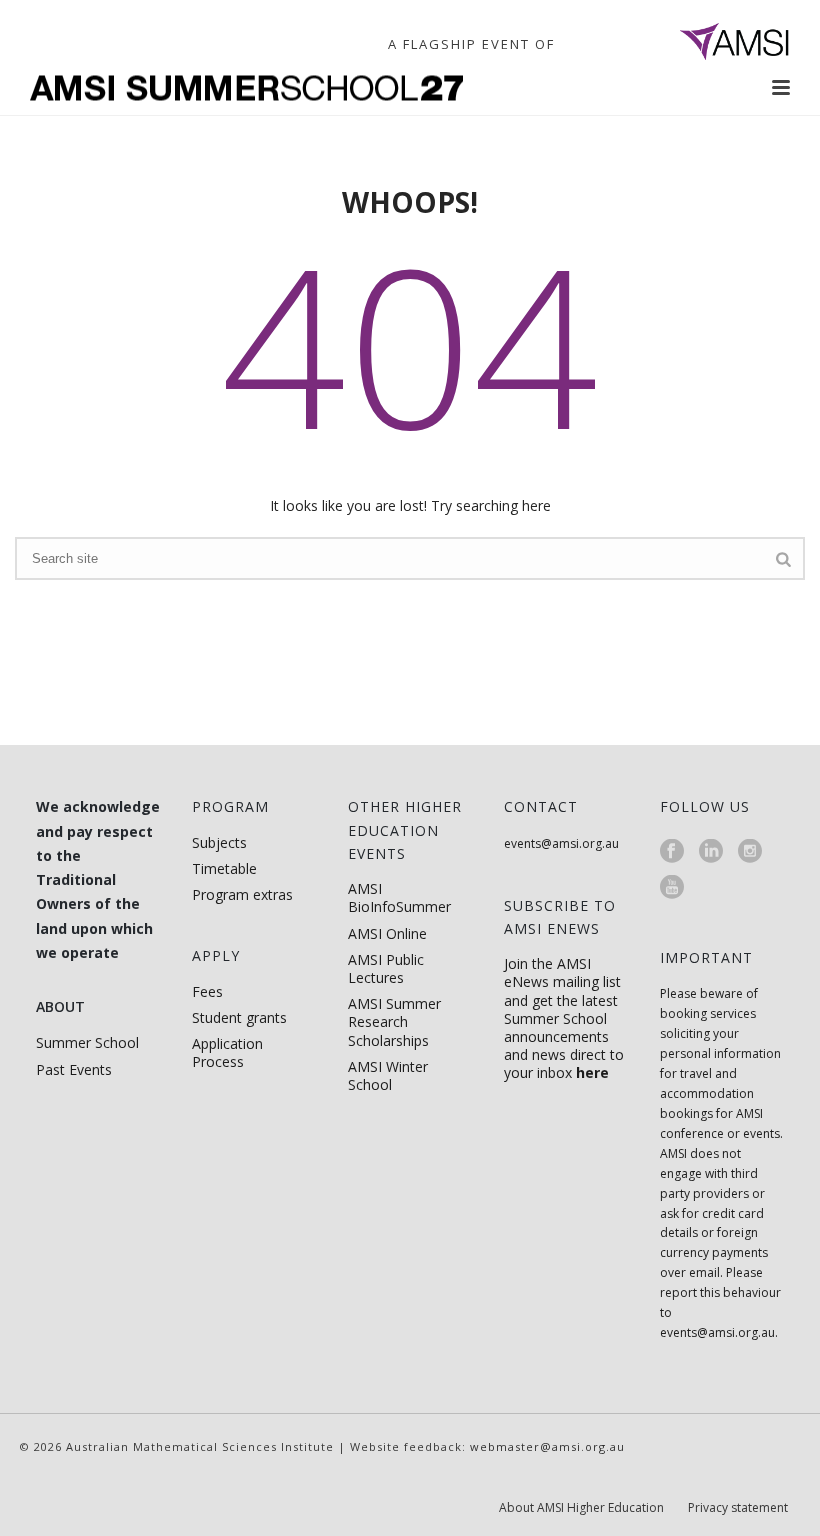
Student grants (239, 1017)
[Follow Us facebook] (672, 852)
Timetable (224, 868)
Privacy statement (738, 1508)
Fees (207, 991)
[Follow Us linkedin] (711, 852)
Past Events (74, 1069)
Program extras (242, 894)
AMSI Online (387, 933)
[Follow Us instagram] (750, 852)
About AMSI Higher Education (581, 1508)
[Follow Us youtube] (672, 888)
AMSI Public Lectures (386, 968)
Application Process (227, 1052)
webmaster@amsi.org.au (547, 1446)
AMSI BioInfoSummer (399, 897)
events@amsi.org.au (561, 843)
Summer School (87, 1042)
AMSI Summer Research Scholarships (394, 1021)
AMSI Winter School (388, 1075)
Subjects (219, 842)
